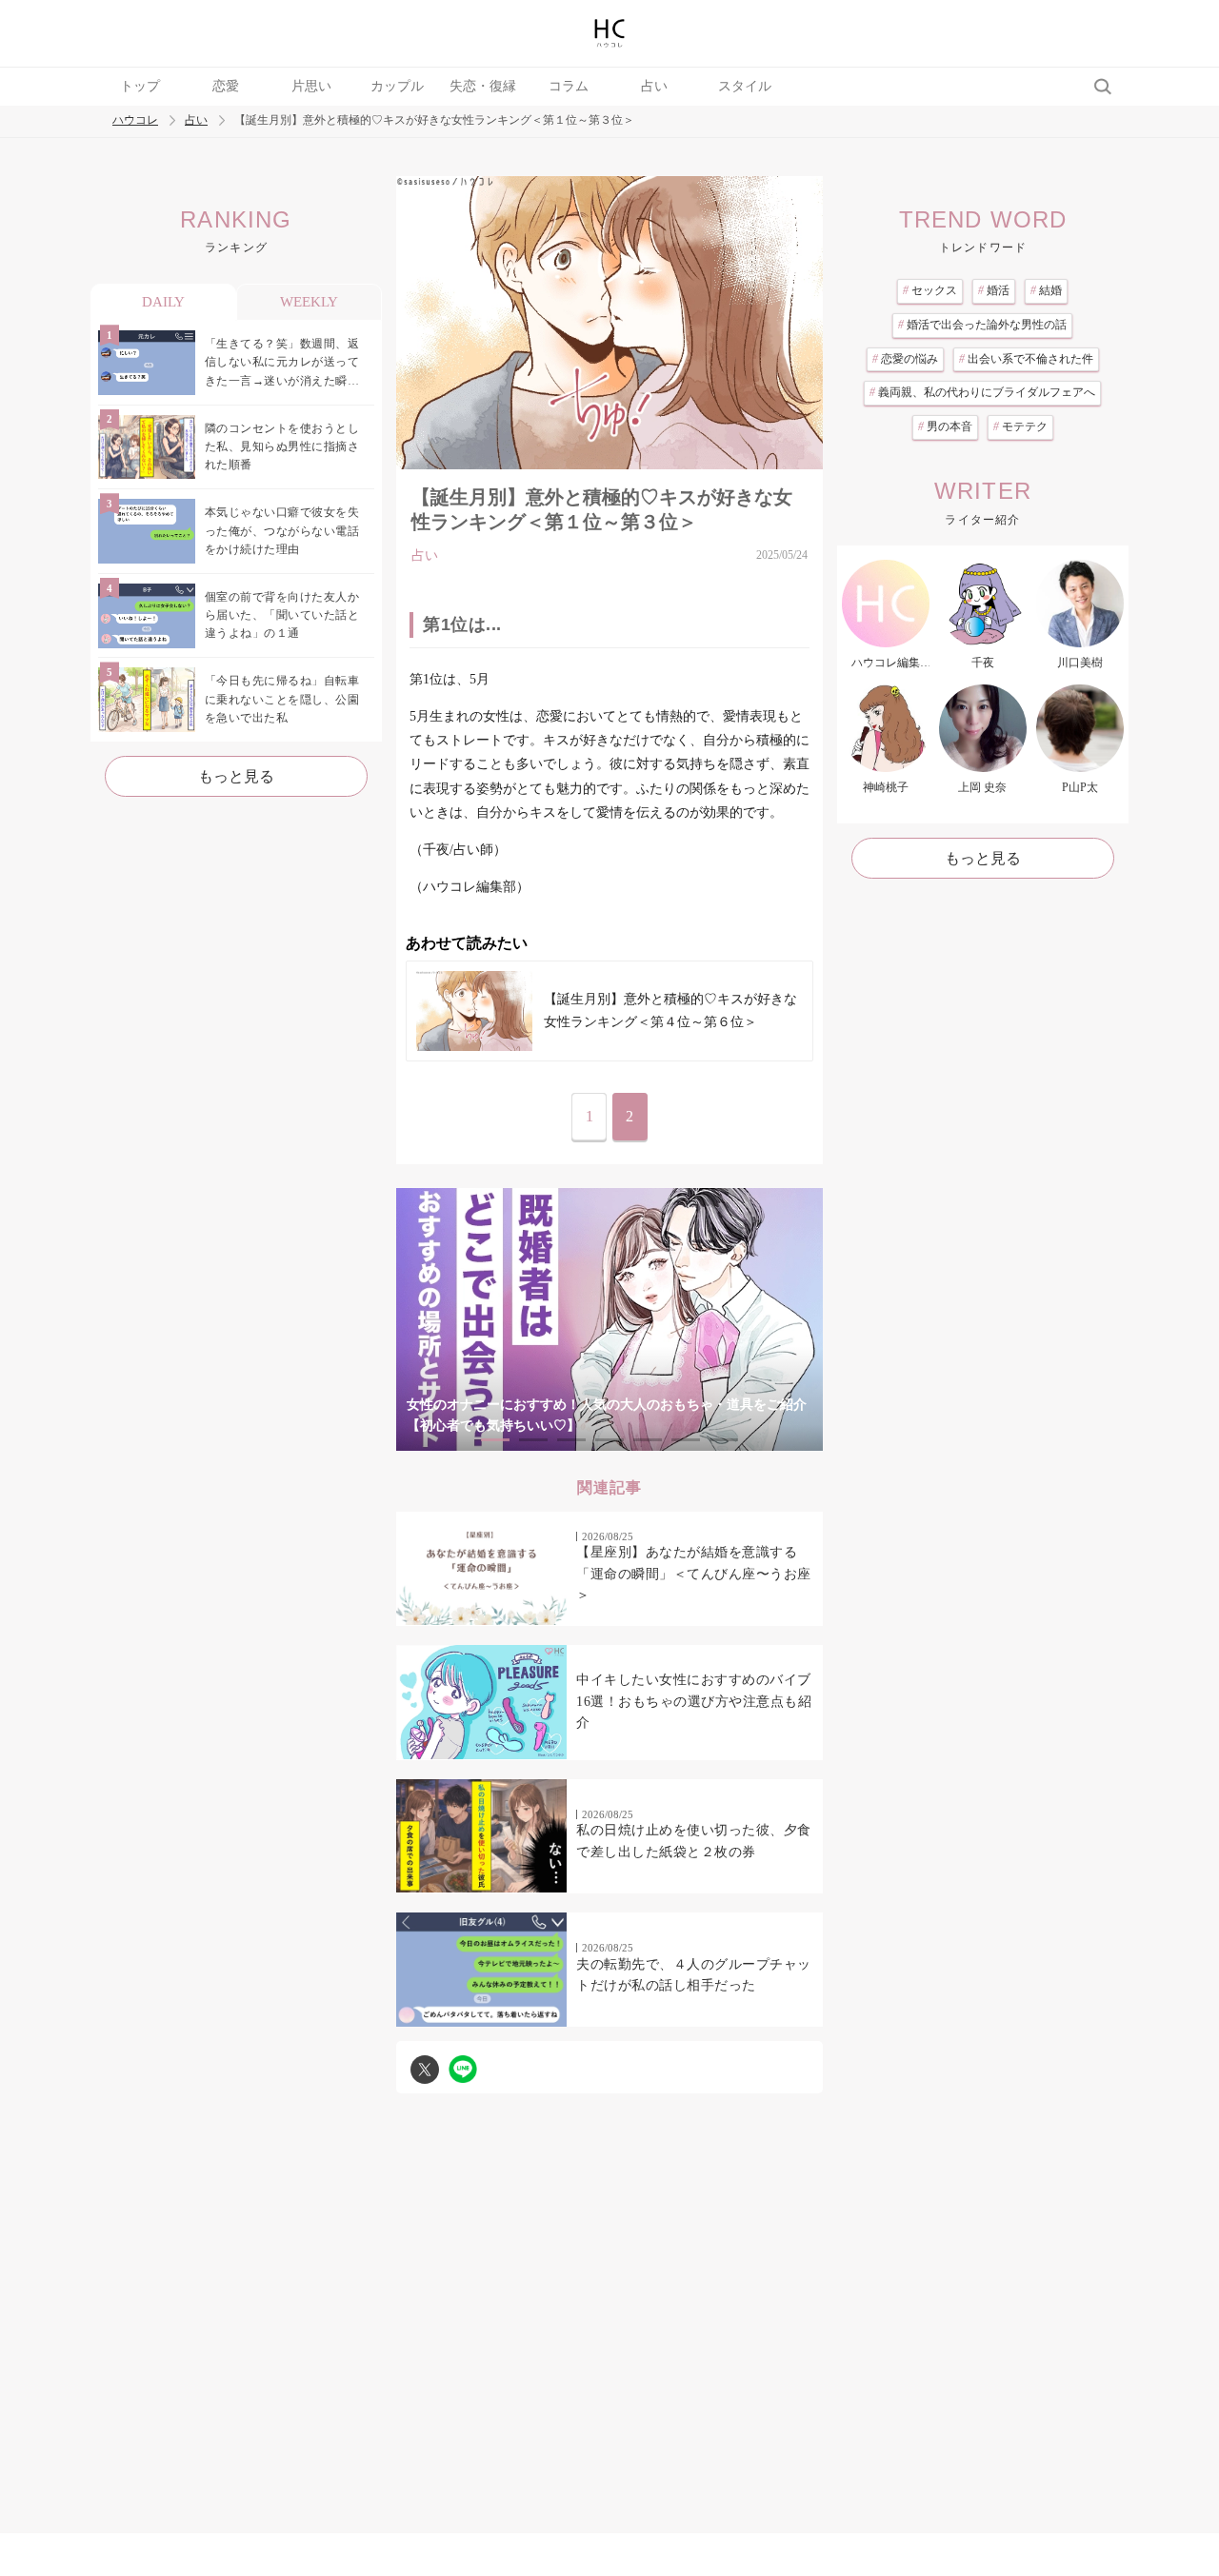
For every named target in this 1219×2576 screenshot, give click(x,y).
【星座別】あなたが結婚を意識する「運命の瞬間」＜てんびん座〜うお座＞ (694, 1574)
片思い (311, 86)
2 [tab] (533, 1440)
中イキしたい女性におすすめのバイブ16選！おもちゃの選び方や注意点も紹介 (694, 1701)
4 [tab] (609, 1440)
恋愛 (226, 86)
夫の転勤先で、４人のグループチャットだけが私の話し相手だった (694, 1975)
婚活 (994, 290)
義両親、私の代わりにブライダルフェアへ (982, 392)
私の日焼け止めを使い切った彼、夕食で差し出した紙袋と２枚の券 (694, 1841)
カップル (397, 86)
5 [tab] (648, 1440)
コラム (569, 86)
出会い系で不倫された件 (1026, 359)
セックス (930, 290)
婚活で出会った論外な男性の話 (982, 325)
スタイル (745, 86)
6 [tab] (686, 1440)
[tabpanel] (609, 1320)
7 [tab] (724, 1440)
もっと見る (236, 776)
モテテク (1020, 426)
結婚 (1046, 290)
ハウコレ (135, 120)
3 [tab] (571, 1440)
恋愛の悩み (905, 359)
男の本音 (945, 426)
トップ (140, 86)
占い (654, 86)
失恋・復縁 (483, 86)
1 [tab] (495, 1440)
